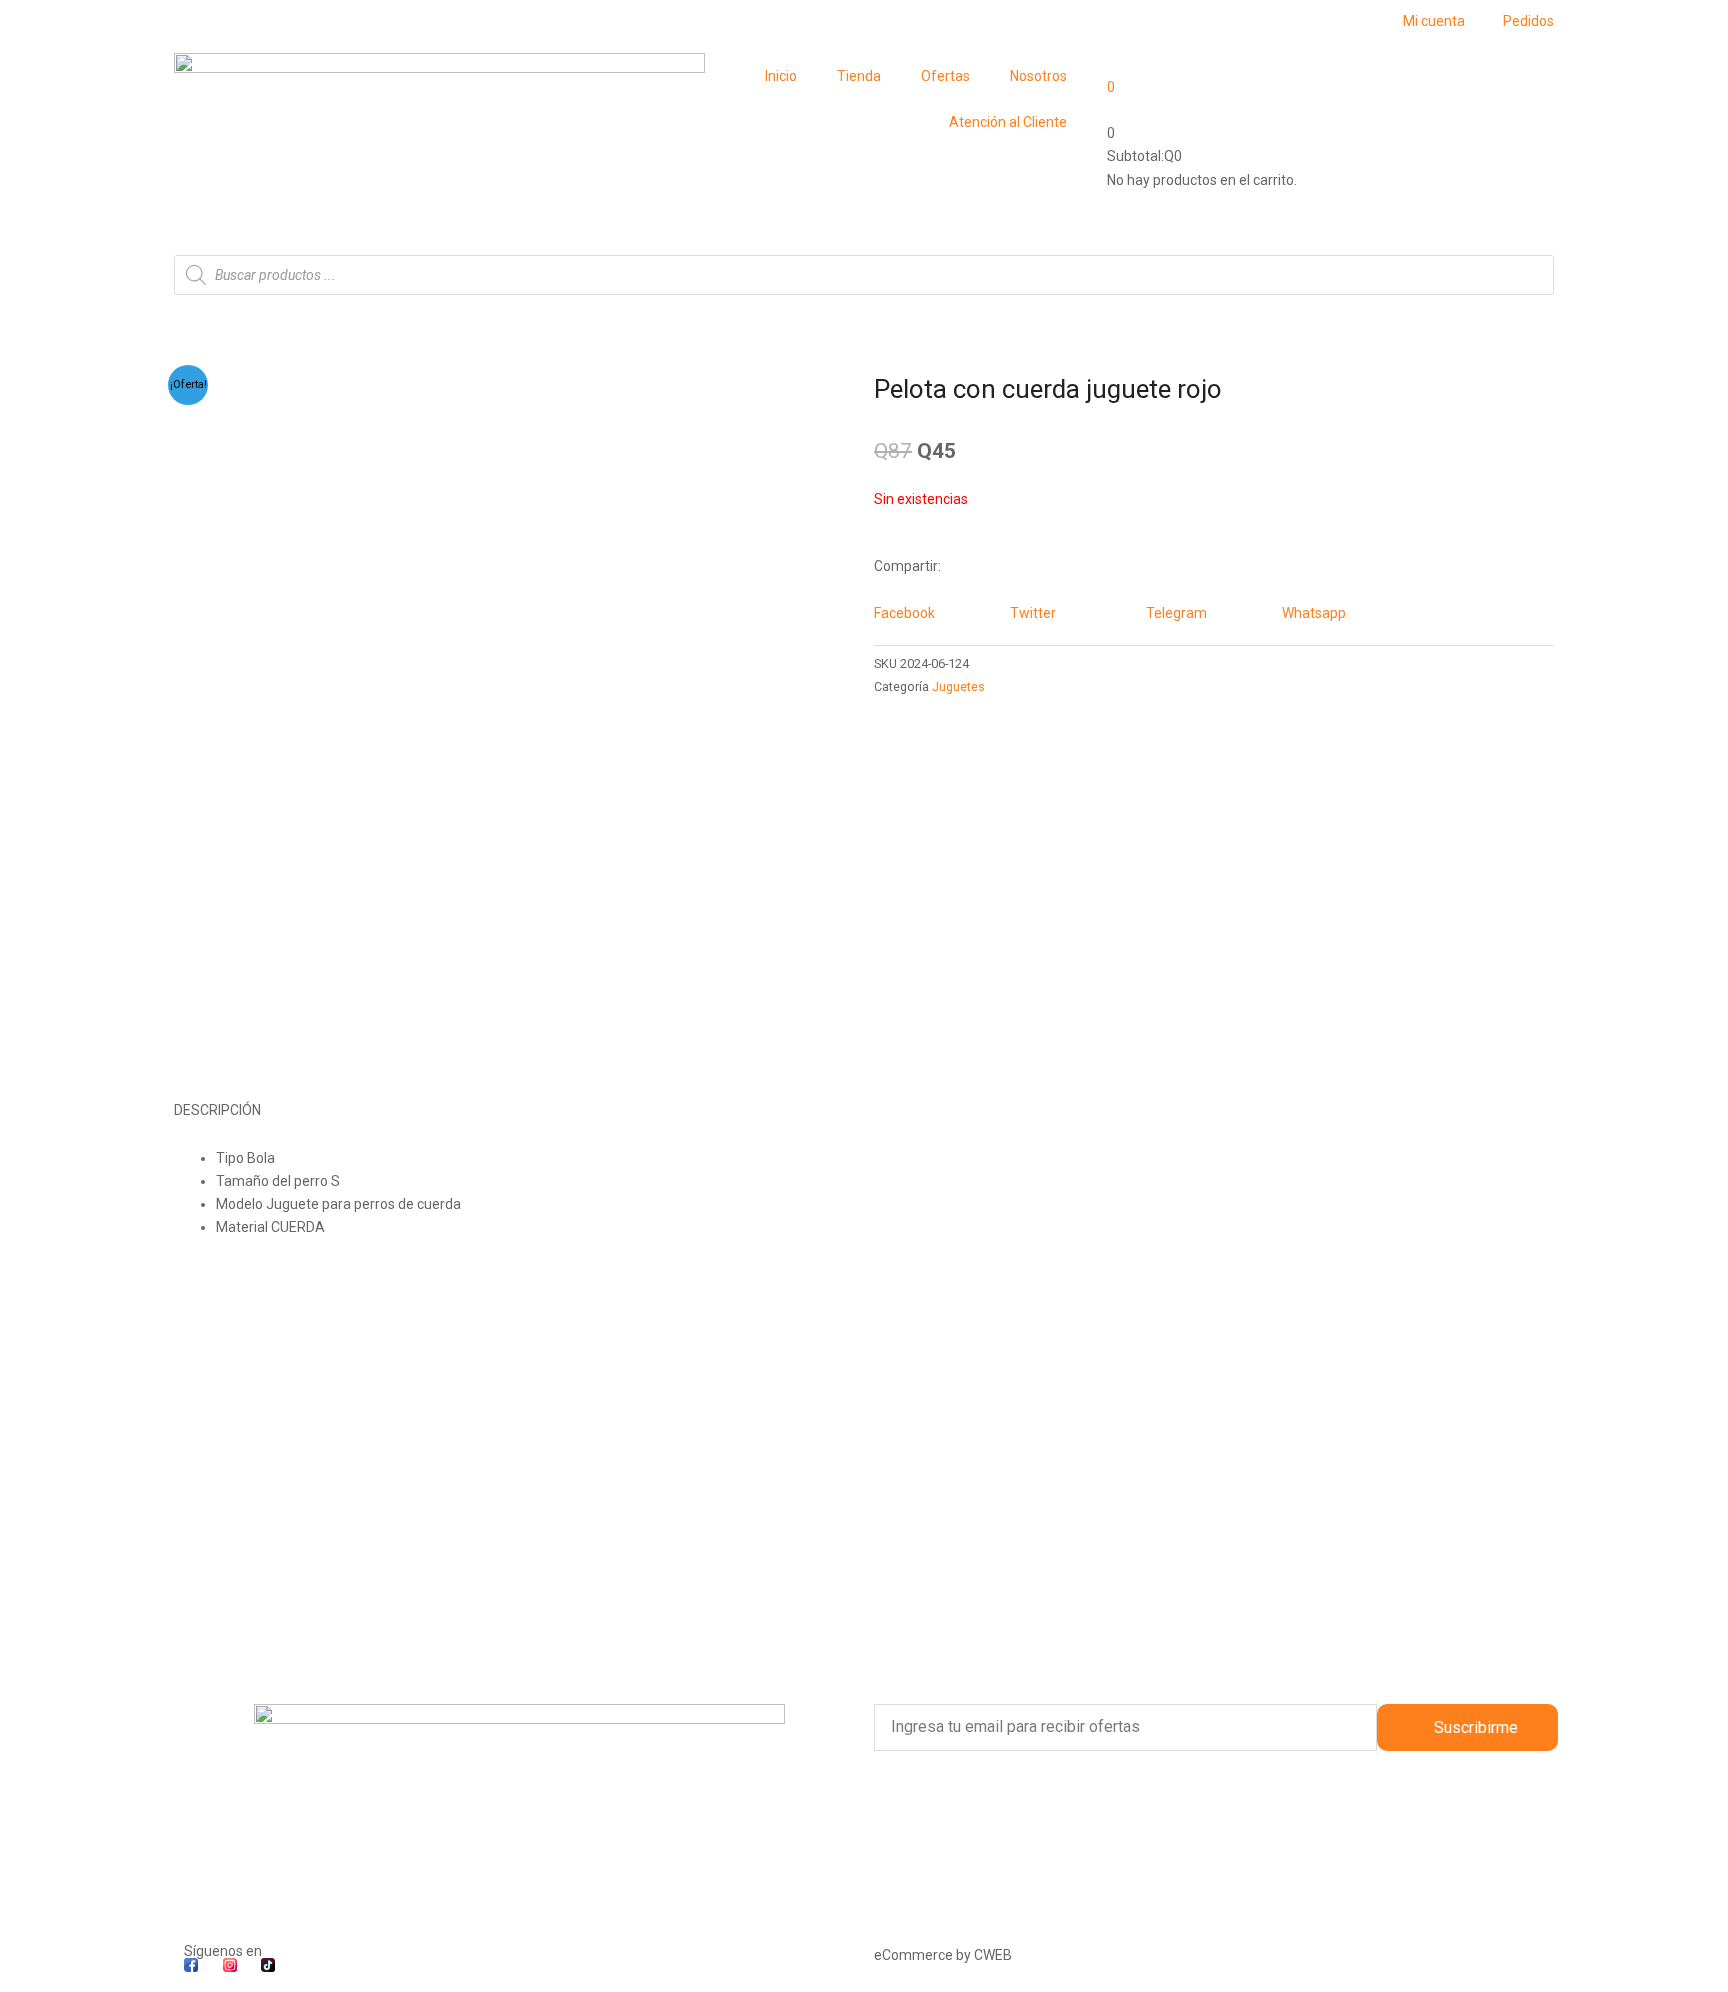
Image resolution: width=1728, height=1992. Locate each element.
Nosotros (1038, 76)
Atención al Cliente (1008, 122)
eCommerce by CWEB (943, 1955)
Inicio (781, 76)
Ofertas (945, 76)
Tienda (859, 76)
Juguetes (958, 686)
